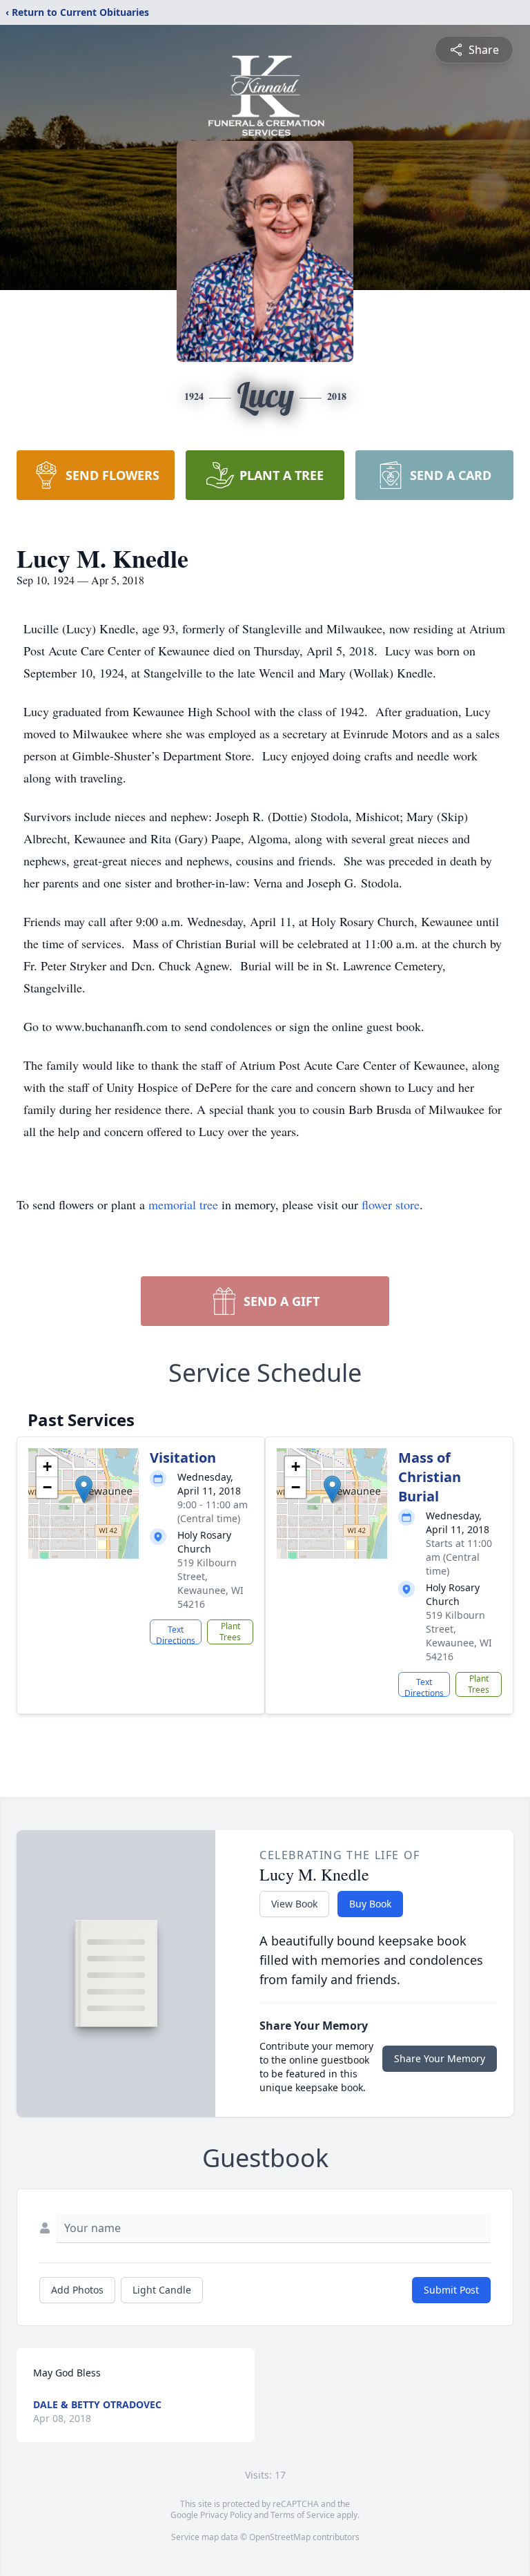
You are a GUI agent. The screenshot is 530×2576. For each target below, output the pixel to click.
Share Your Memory (440, 2058)
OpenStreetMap (280, 2537)
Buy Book (370, 1904)
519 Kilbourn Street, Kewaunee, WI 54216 (210, 1583)
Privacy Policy (226, 2515)
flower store (391, 1204)
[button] (84, 1489)
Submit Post (451, 2290)
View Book (294, 1904)
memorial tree (183, 1204)
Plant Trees (230, 1632)
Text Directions (176, 1634)
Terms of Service (303, 2515)
